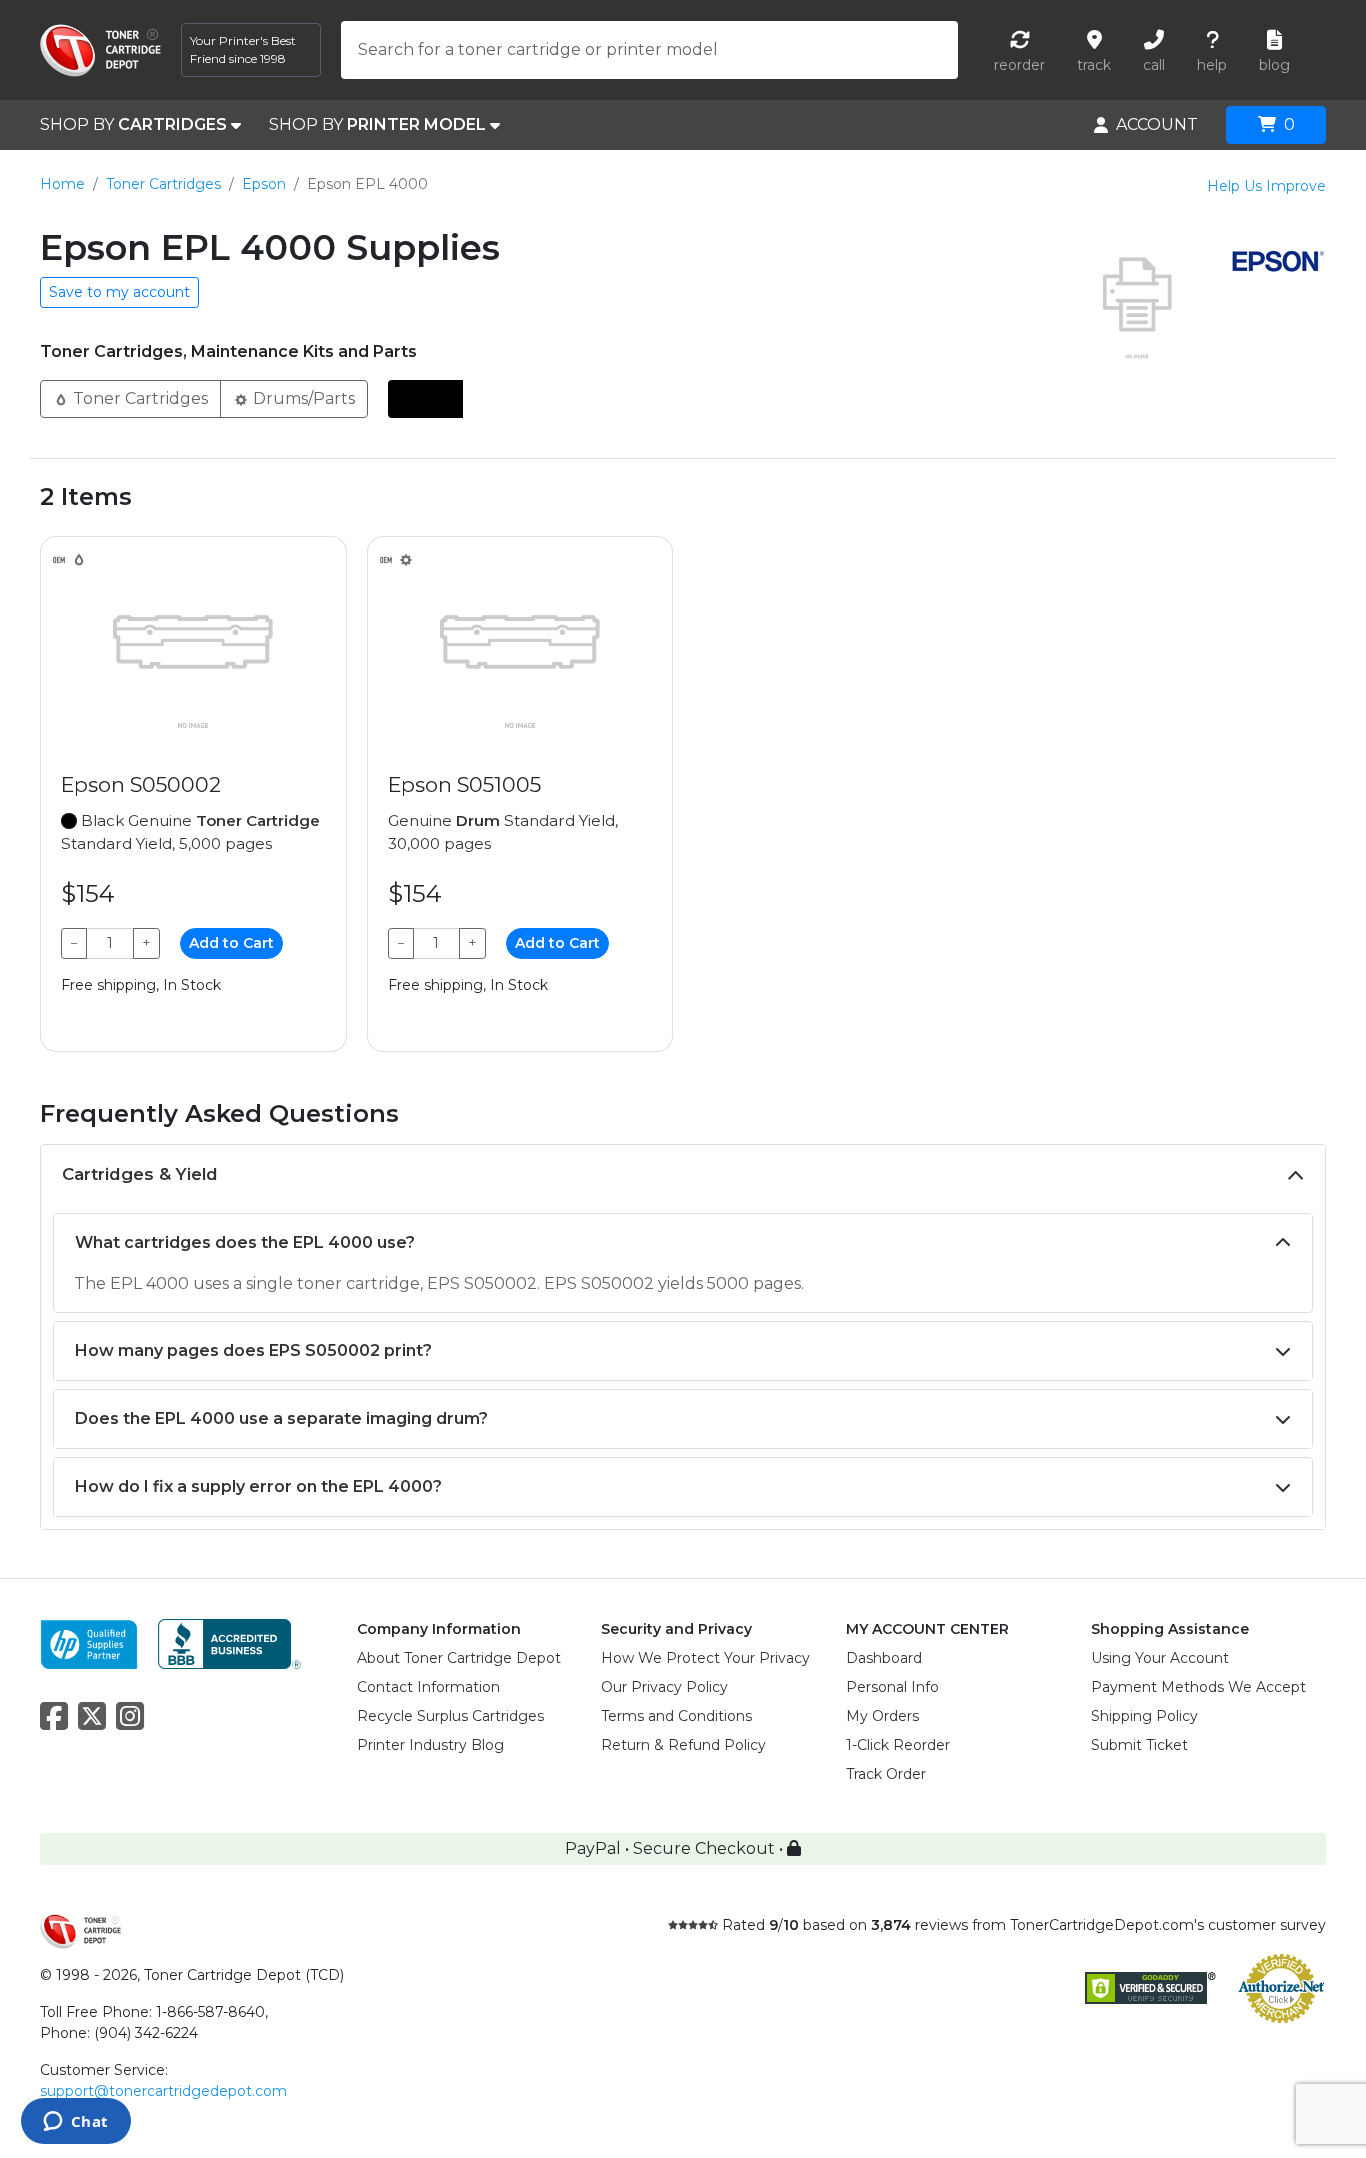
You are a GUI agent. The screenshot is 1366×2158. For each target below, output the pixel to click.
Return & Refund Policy (683, 1745)
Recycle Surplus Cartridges (450, 1716)
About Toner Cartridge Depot (459, 1658)
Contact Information (428, 1687)
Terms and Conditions (676, 1716)
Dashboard (884, 1658)
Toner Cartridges (163, 184)
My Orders (882, 1716)
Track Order (886, 1774)
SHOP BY (133, 124)
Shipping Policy (1144, 1716)
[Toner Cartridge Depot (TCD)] (100, 50)
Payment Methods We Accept (1198, 1687)
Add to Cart (231, 943)
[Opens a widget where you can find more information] (75, 2123)
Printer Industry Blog (430, 1745)
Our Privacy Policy (664, 1687)
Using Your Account (1160, 1658)
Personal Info (892, 1687)
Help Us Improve (1266, 186)
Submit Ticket (1139, 1745)
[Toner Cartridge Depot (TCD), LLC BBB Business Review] (229, 1642)
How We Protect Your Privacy (705, 1658)
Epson (264, 184)
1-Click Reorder (898, 1745)
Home (62, 184)
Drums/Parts (302, 398)
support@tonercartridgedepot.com (163, 2091)
